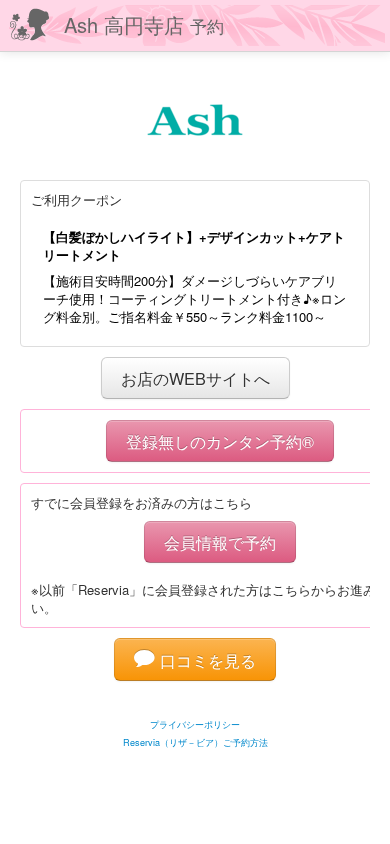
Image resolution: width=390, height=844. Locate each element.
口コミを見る (205, 660)
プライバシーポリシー (195, 724)
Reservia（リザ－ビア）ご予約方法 (195, 742)
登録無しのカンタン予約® (220, 441)
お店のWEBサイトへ (195, 378)
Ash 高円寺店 (144, 24)
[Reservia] (195, 699)
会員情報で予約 (220, 542)
